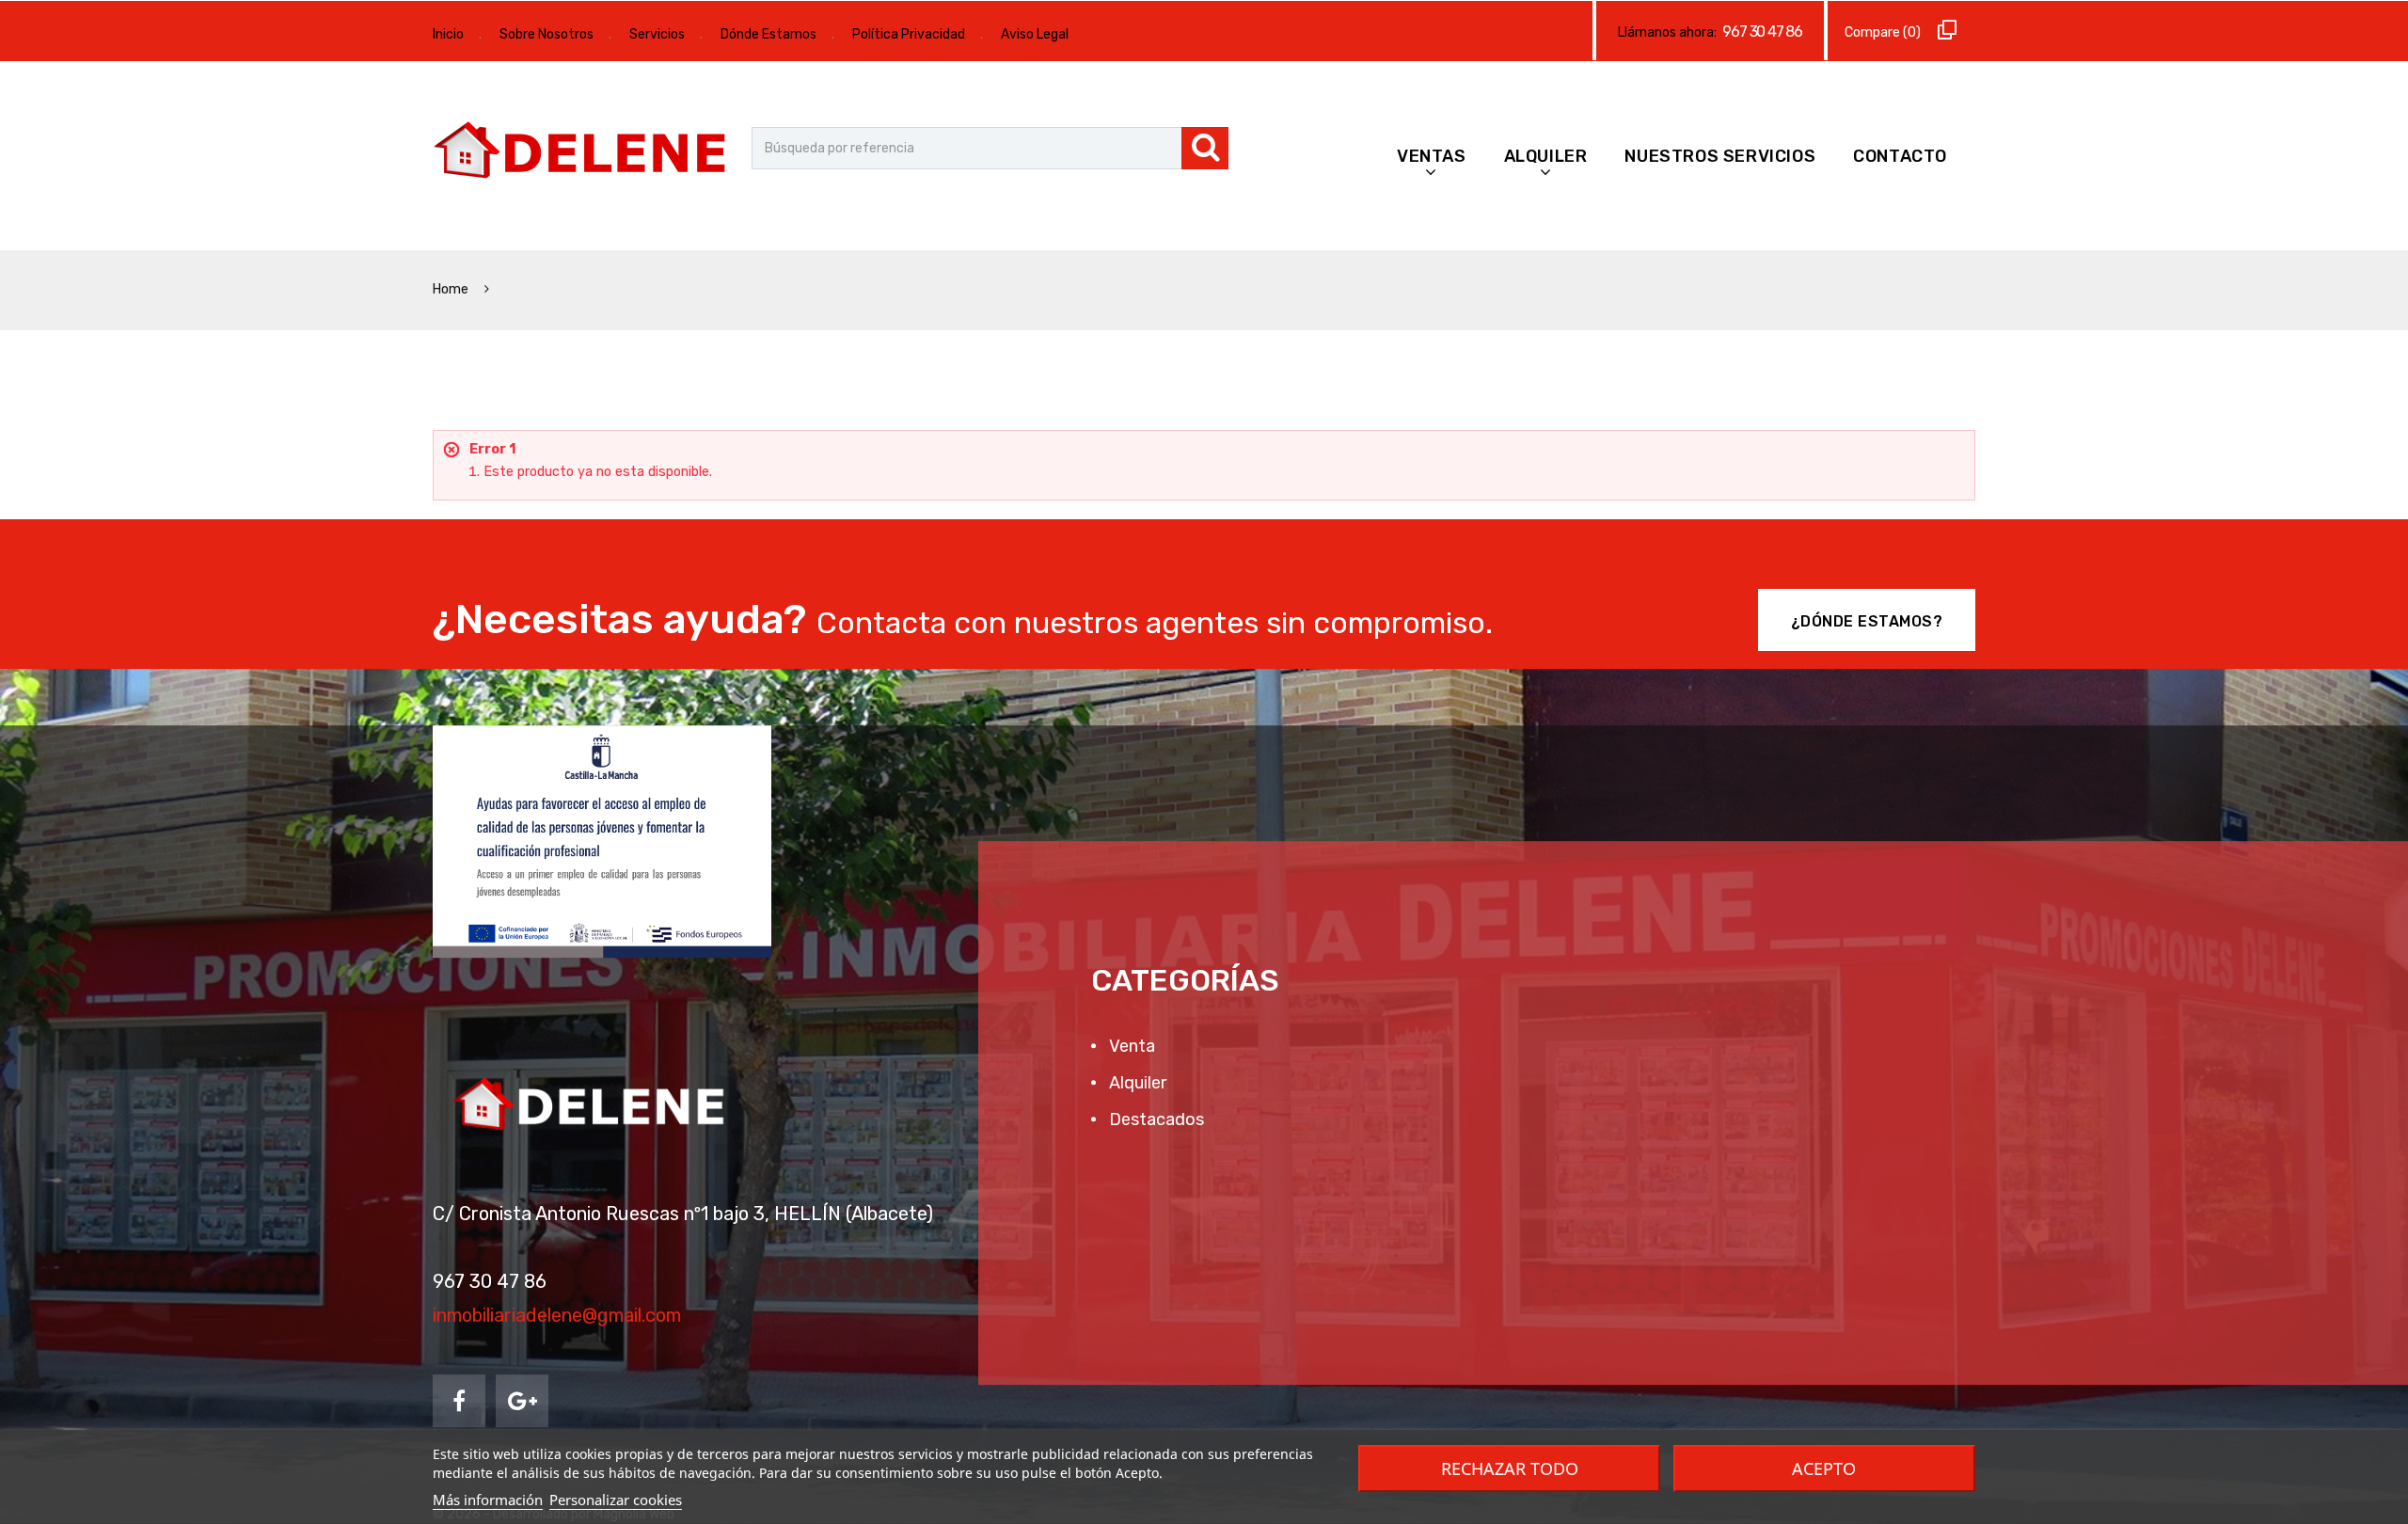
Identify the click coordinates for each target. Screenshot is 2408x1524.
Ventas (1432, 156)
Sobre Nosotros (547, 34)
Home (452, 289)
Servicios (657, 34)
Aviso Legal (1035, 34)
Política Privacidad (909, 34)
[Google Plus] (522, 1401)
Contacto (1900, 156)
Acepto (1824, 1468)
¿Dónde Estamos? (1867, 621)
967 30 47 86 (1762, 32)
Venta (1130, 1046)
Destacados (1155, 1119)
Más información (488, 1500)
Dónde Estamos (768, 34)
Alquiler (1546, 156)
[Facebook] (459, 1401)
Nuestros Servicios (1720, 156)
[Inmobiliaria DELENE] (583, 152)
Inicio (448, 34)
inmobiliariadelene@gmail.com (557, 1315)
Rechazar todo (1510, 1468)
